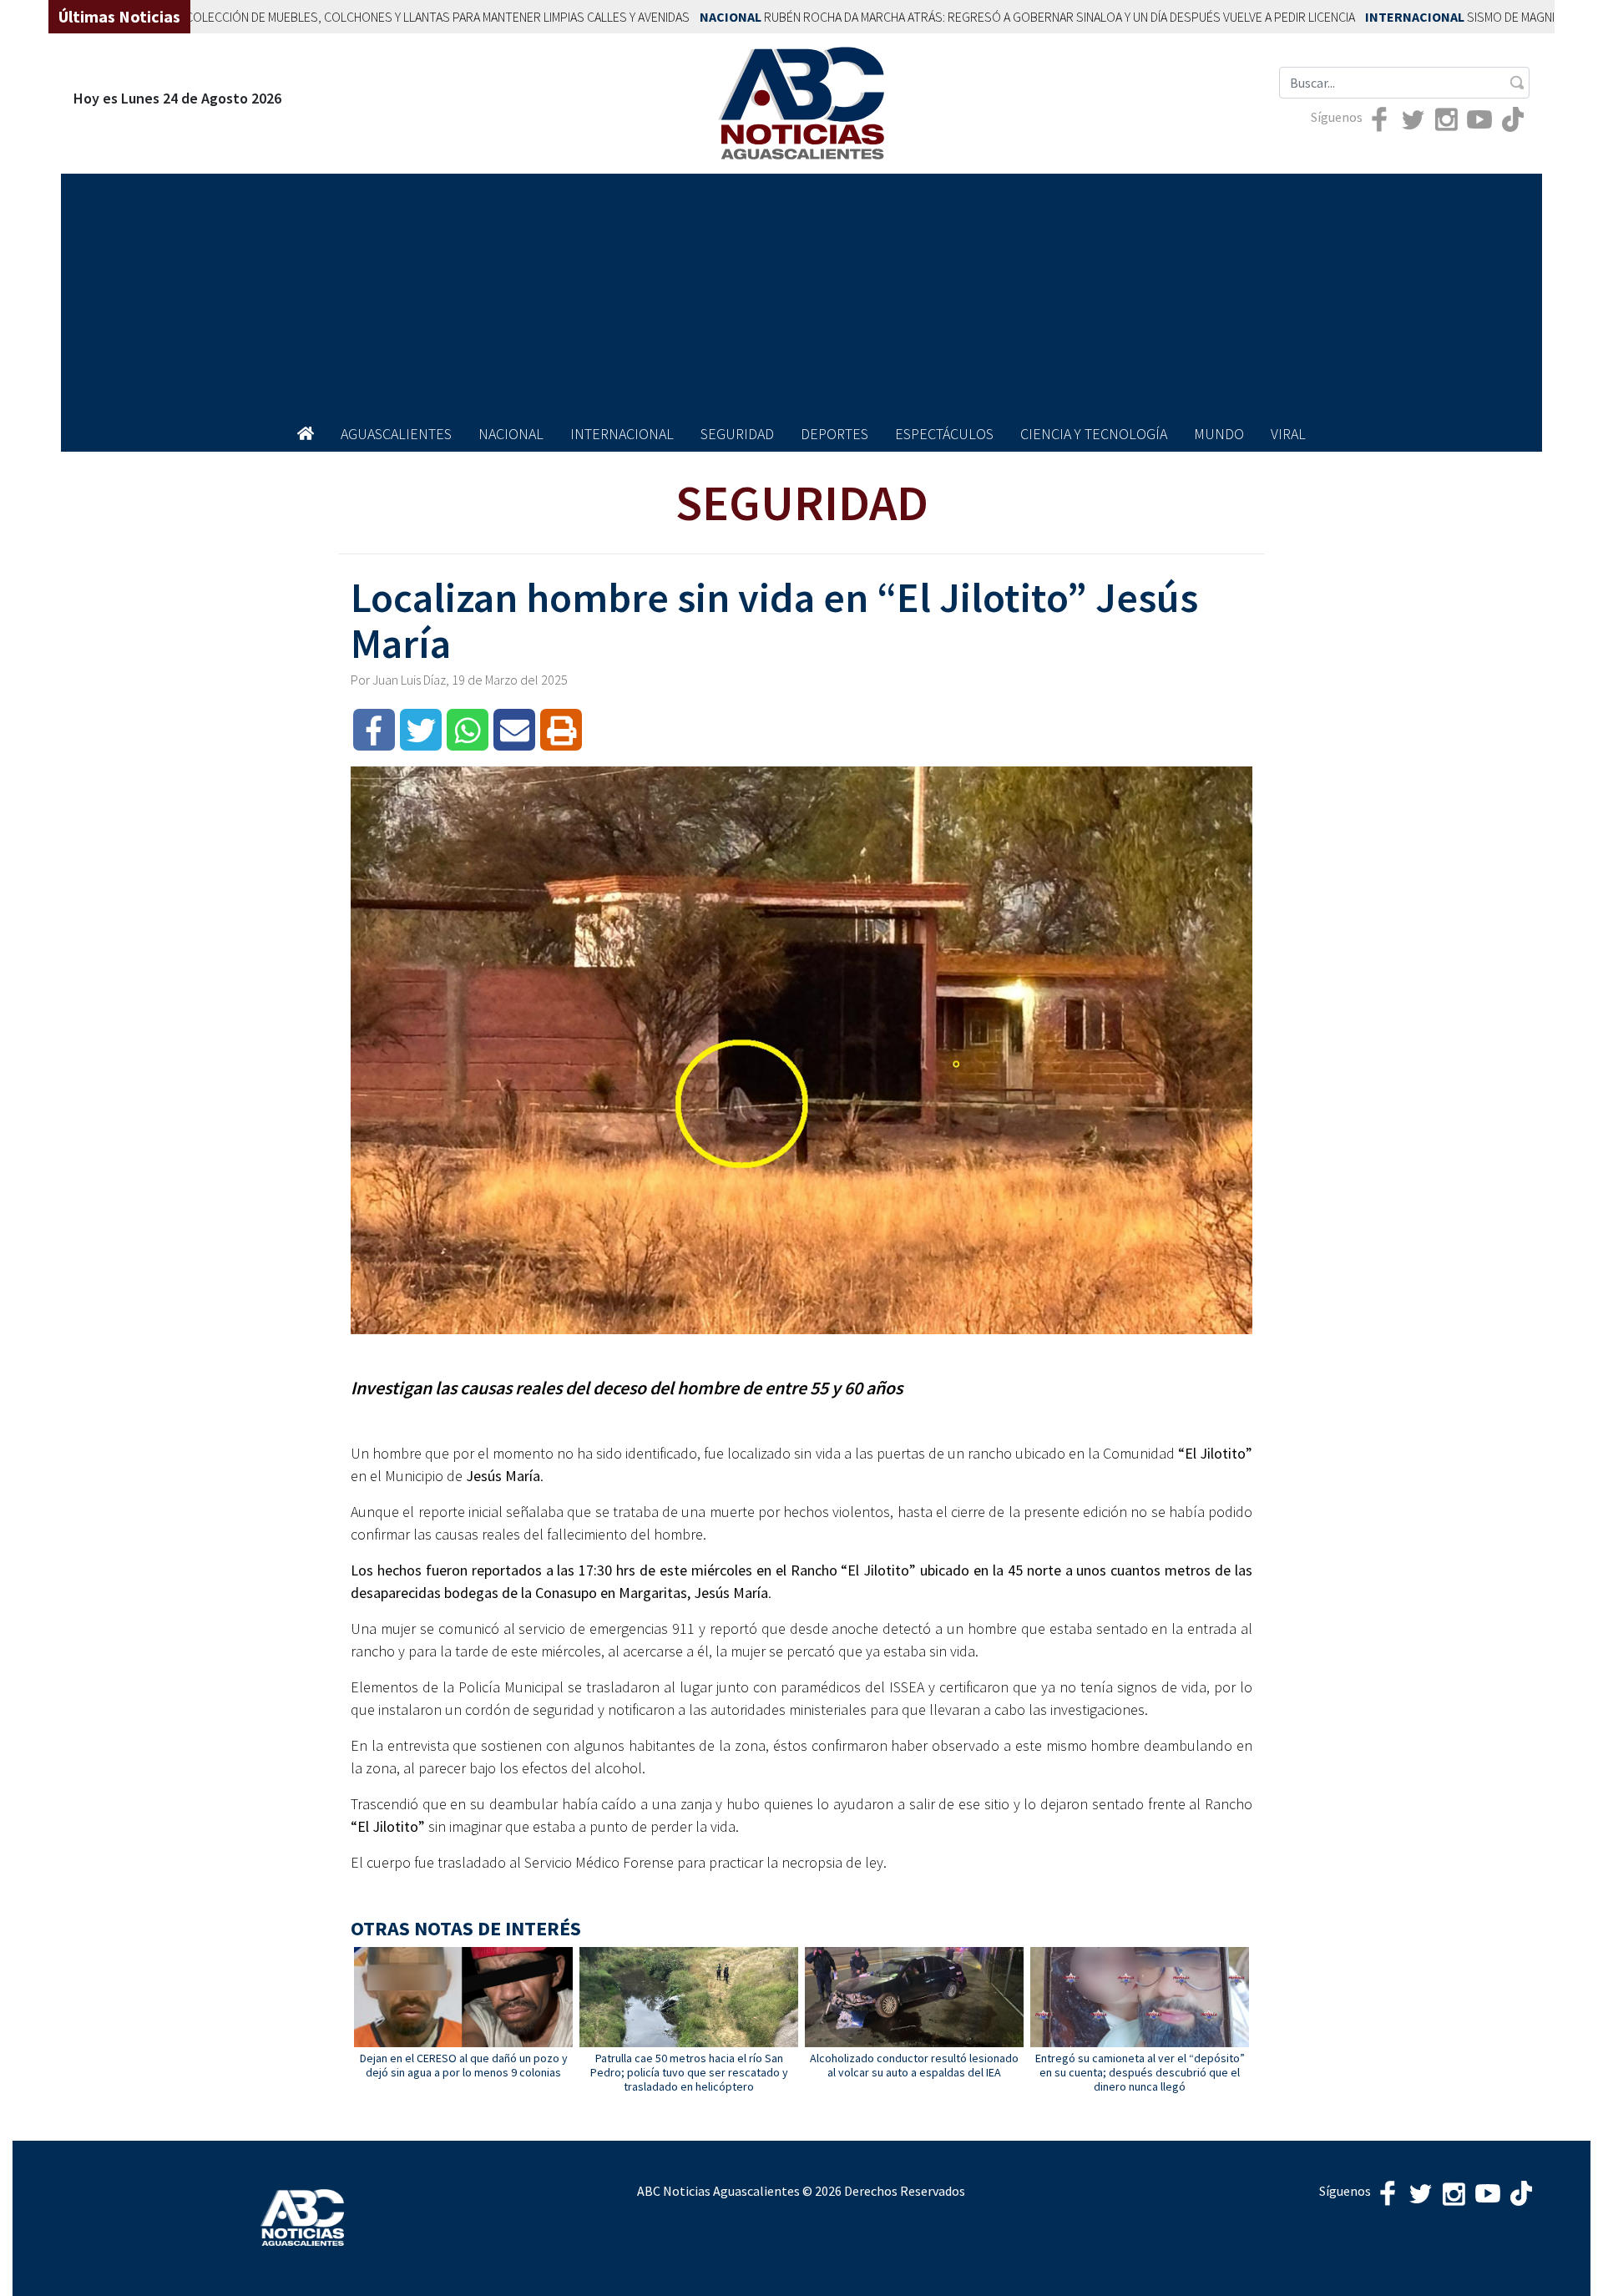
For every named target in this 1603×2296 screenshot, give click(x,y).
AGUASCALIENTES (396, 434)
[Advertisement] (801, 291)
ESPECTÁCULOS (944, 434)
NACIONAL (511, 434)
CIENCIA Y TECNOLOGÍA (1094, 434)
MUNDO (1219, 434)
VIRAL (1288, 434)
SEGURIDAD (737, 434)
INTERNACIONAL (622, 434)
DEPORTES (834, 434)
